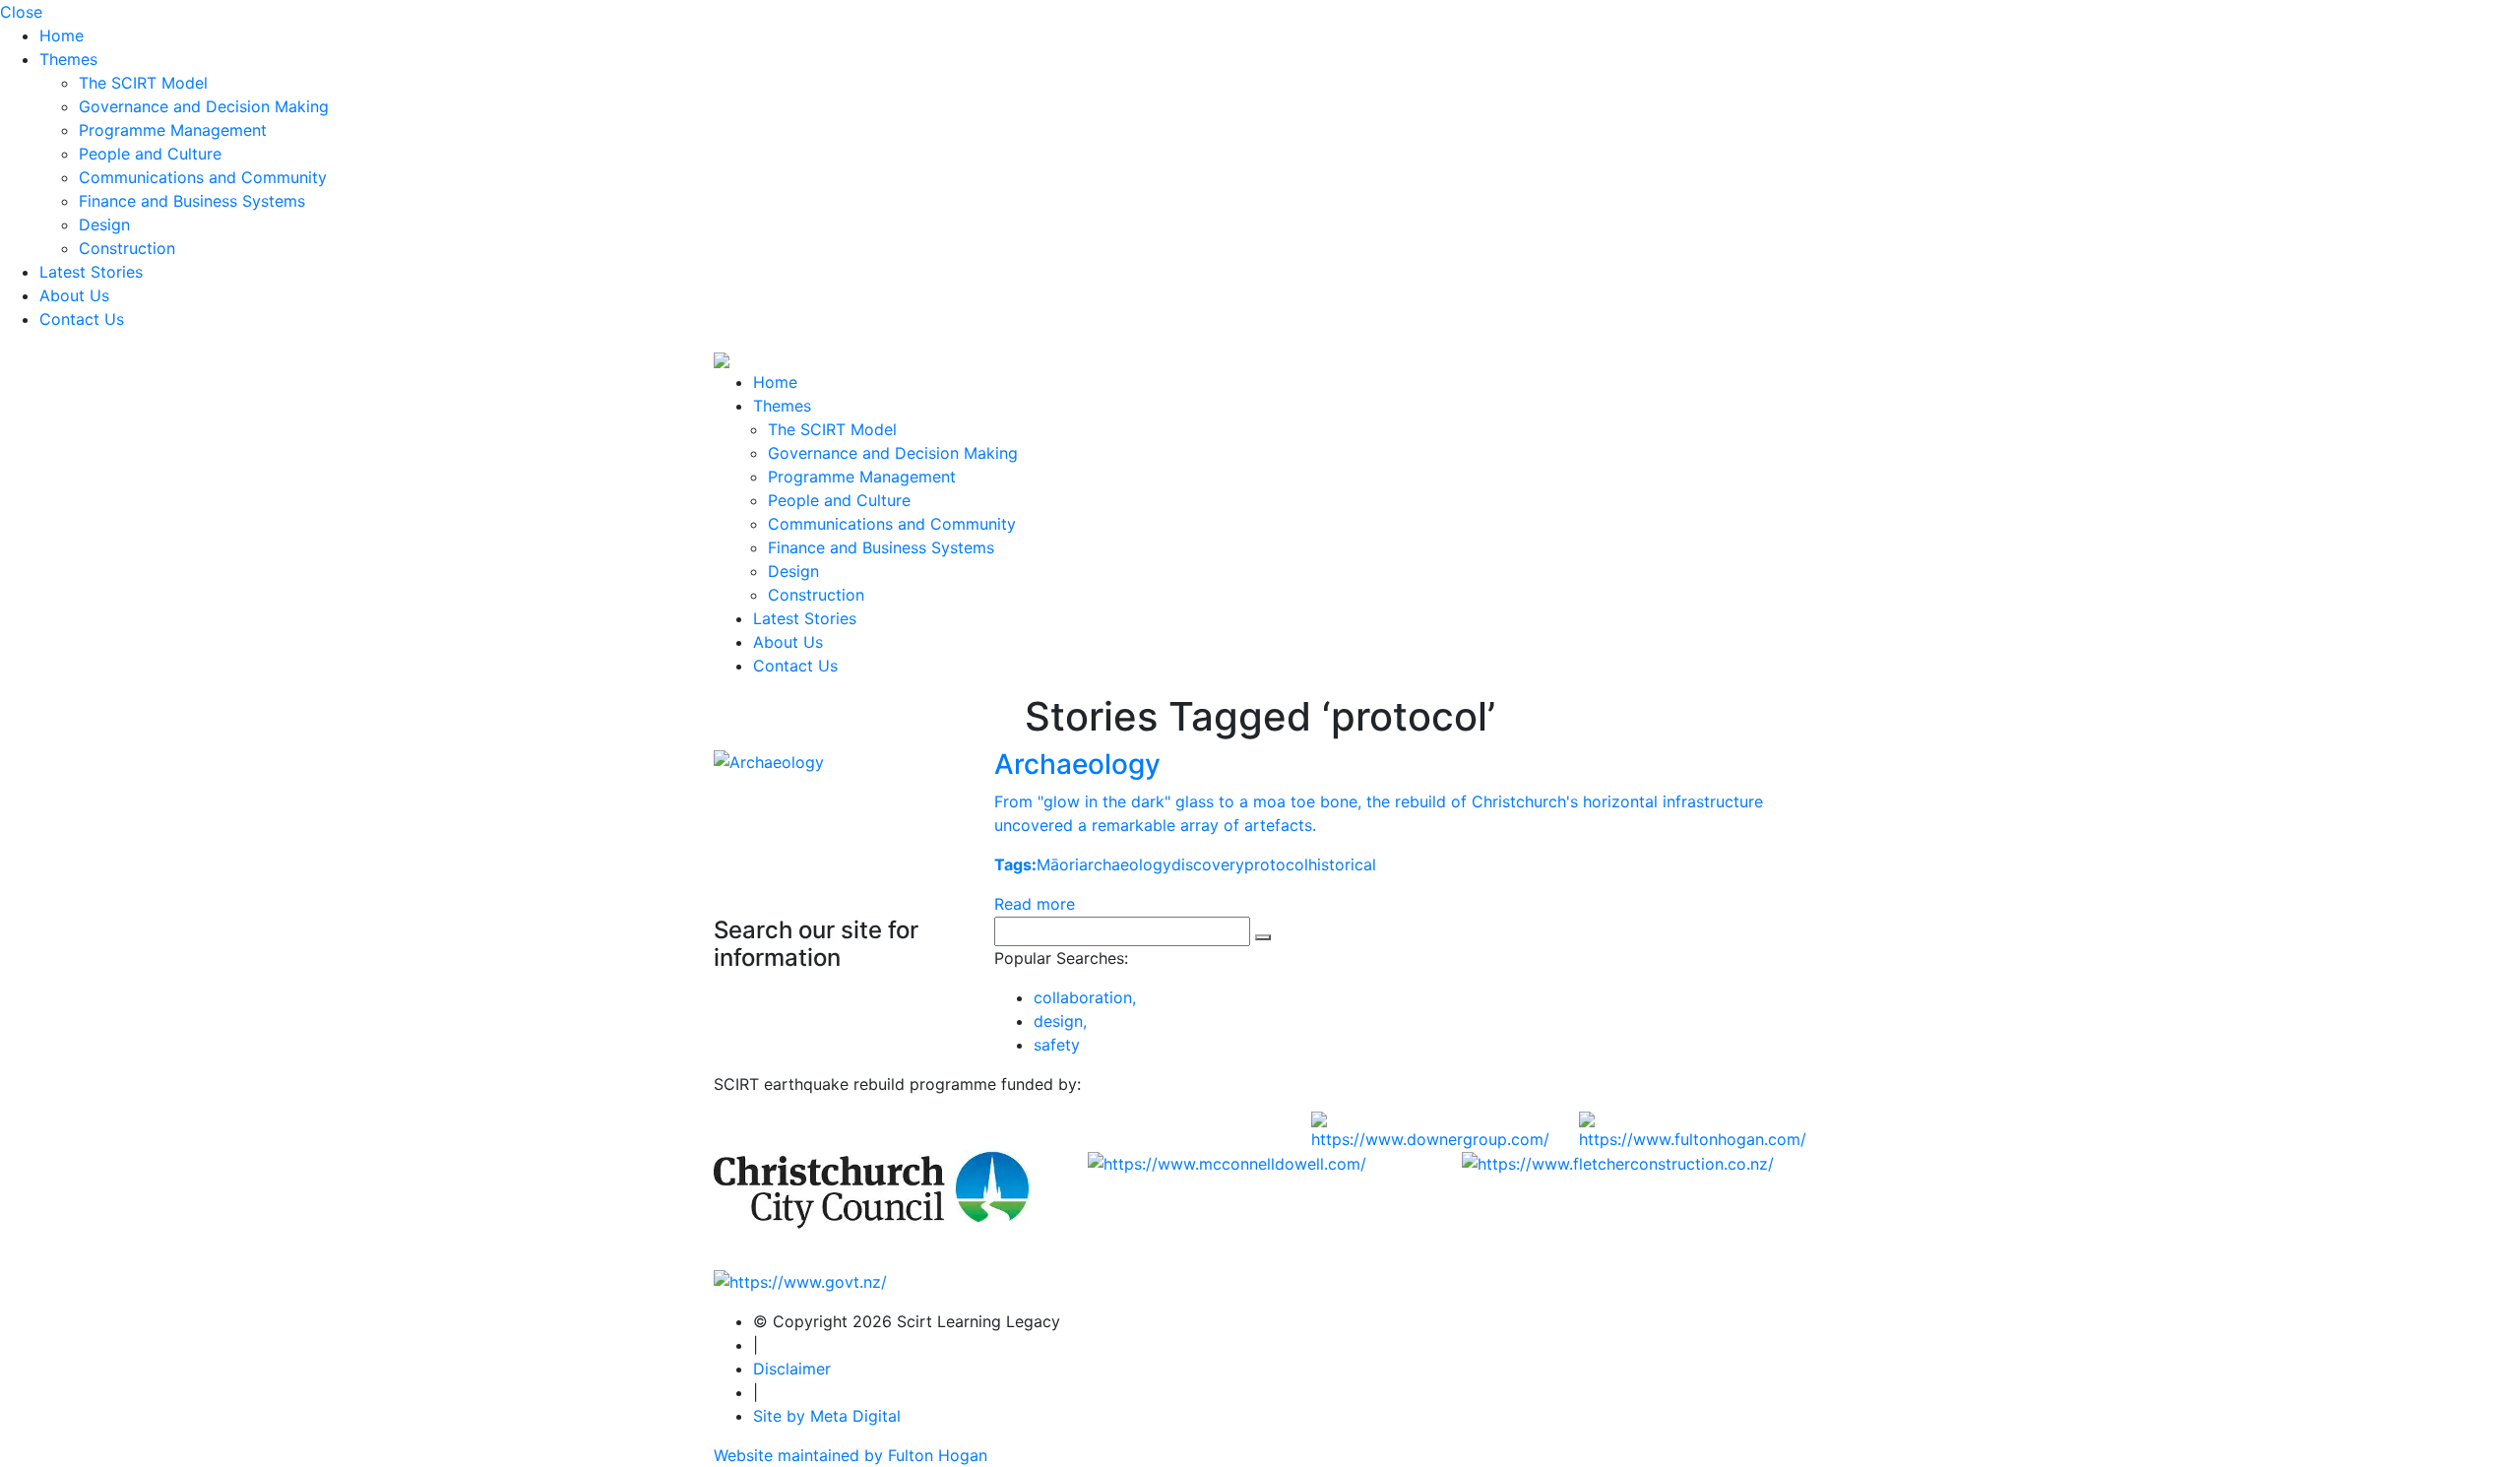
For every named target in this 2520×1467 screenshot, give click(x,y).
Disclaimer (792, 1369)
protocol (1276, 864)
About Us (74, 295)
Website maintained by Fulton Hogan (850, 1455)
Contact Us (82, 319)
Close (21, 12)
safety (1057, 1045)
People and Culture (150, 154)
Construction (127, 248)
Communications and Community (203, 177)
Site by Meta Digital (827, 1416)
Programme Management (173, 130)
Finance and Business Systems (192, 201)
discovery (1208, 864)
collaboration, (1085, 997)
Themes (68, 59)
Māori (1058, 864)
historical (1342, 864)
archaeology (1125, 864)
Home (62, 35)
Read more (1035, 904)
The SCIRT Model (143, 83)
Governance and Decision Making (204, 106)
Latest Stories (91, 272)
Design (104, 224)
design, (1060, 1021)
